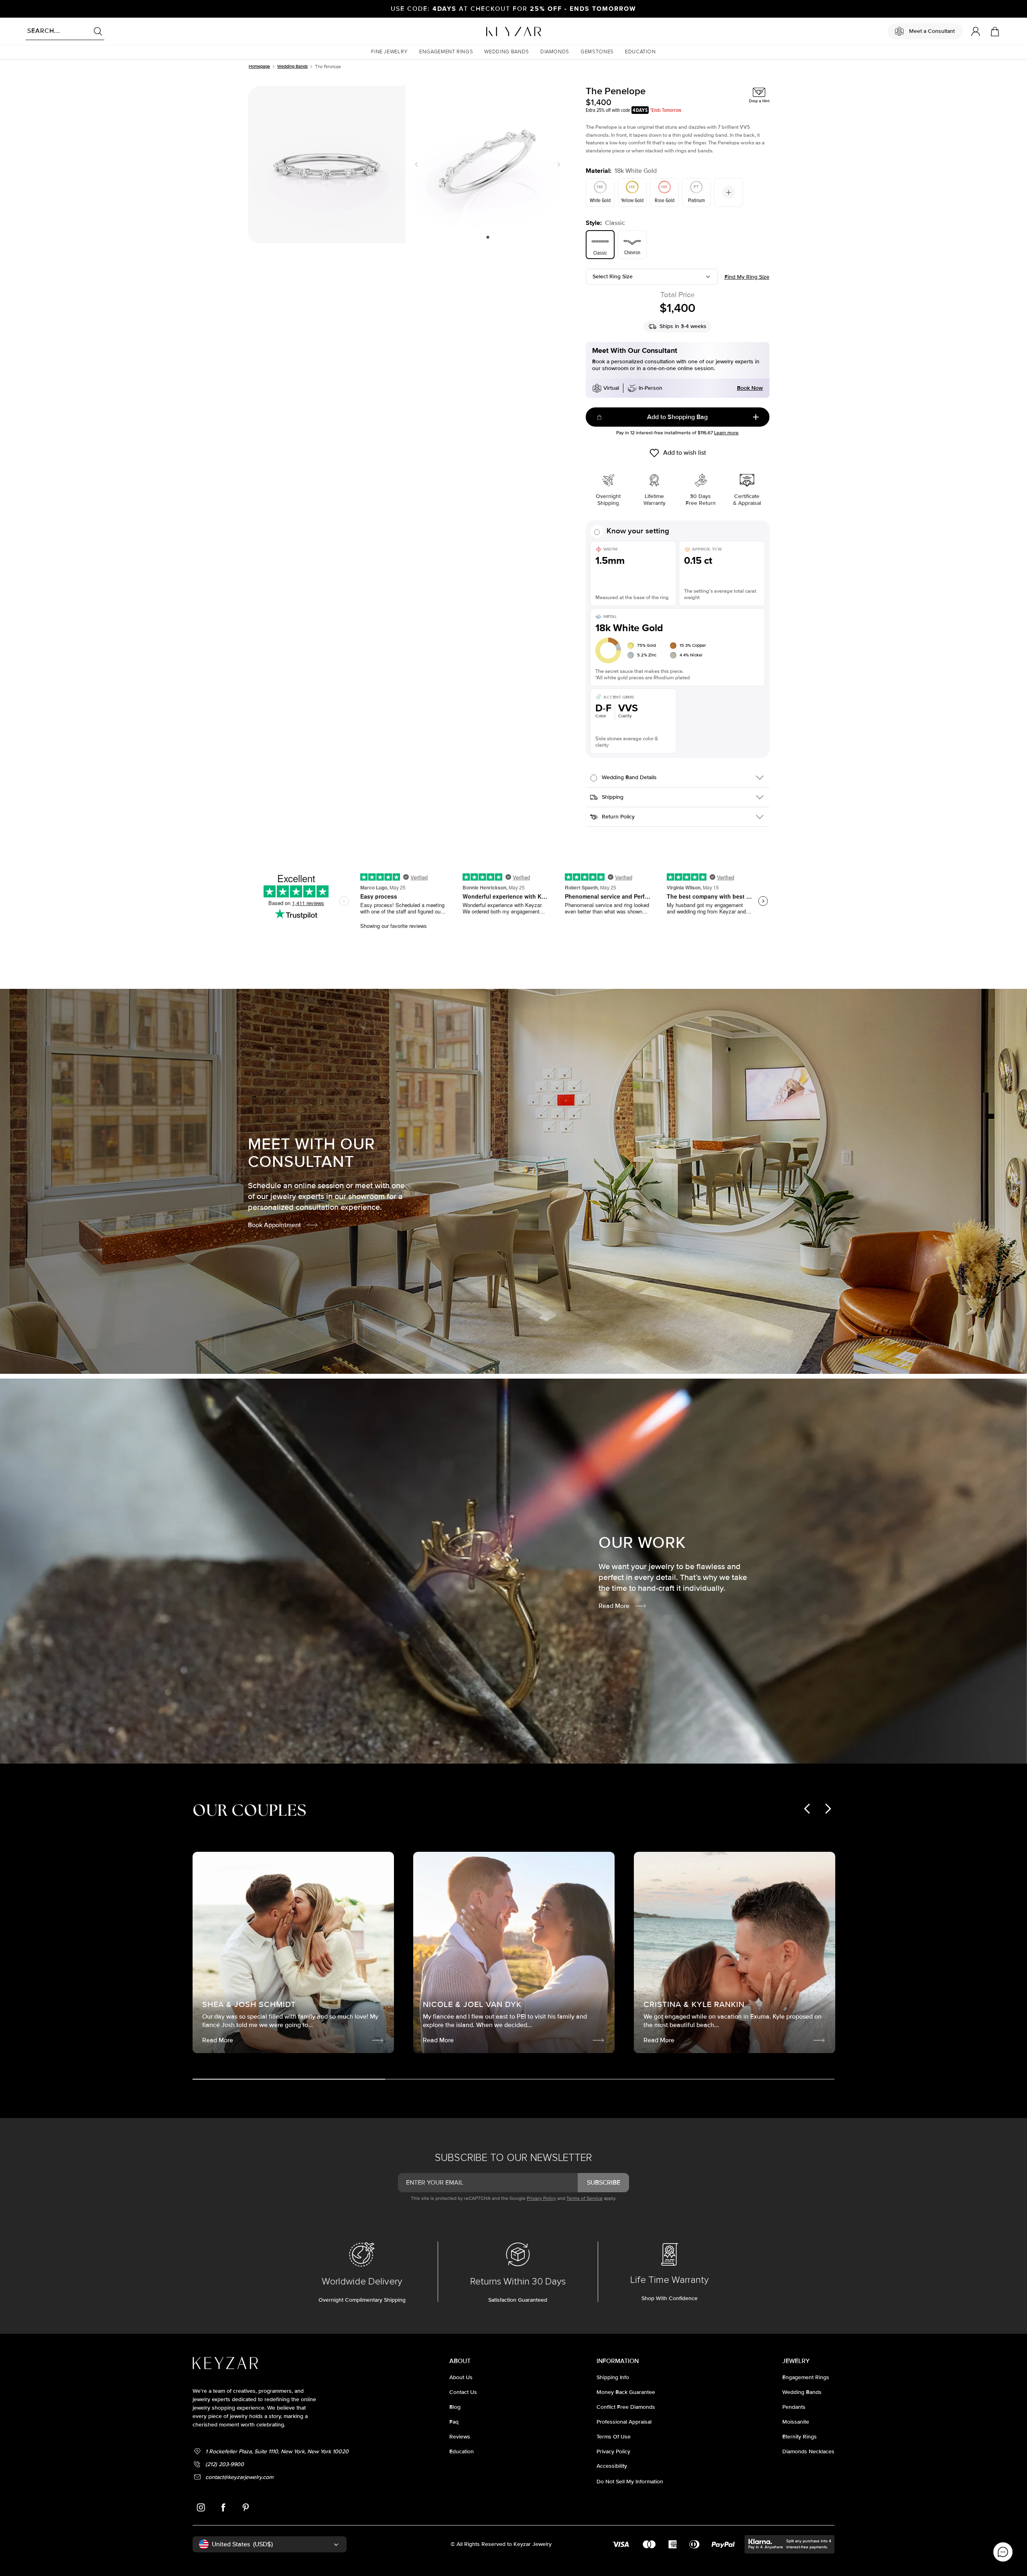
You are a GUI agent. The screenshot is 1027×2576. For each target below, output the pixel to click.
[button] (390, 52)
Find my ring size (747, 277)
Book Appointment (274, 1225)
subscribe (604, 2183)
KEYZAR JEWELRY (494, 29)
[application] (1003, 2552)
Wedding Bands (292, 66)
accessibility (612, 2466)
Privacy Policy (541, 2198)
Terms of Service (585, 2198)
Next (557, 164)
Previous (418, 164)
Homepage (259, 66)
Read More (614, 1606)
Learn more (726, 433)
